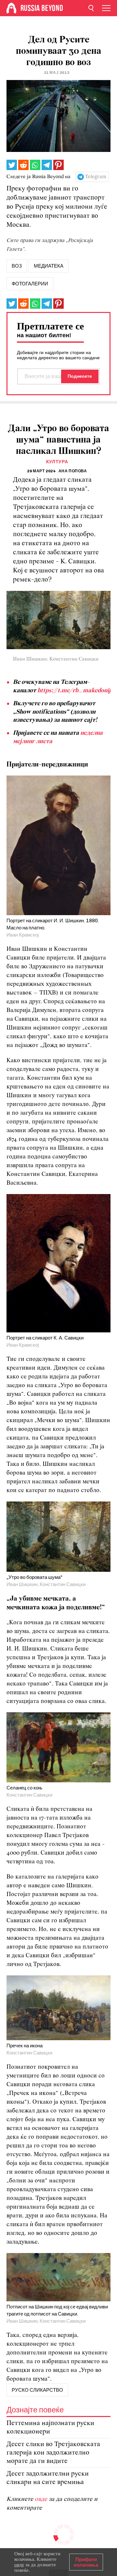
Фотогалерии (30, 284)
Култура (57, 462)
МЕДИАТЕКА (49, 266)
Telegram (96, 177)
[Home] (11, 8)
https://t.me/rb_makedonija (76, 691)
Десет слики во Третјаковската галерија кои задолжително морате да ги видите (53, 2453)
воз (17, 266)
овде (42, 2499)
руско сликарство (37, 2390)
